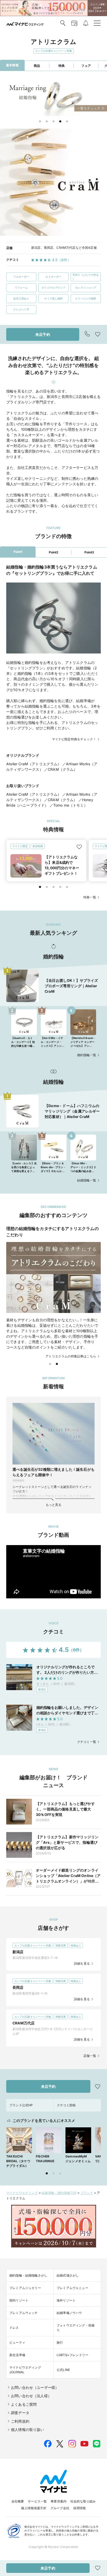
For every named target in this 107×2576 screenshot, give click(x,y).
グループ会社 (60, 2508)
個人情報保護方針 (34, 2508)
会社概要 (18, 2501)
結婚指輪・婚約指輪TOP (59, 2193)
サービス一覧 (37, 2501)
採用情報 (80, 2508)
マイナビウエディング (22, 2193)
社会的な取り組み (83, 2501)
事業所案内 (59, 2501)
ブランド (87, 2193)
